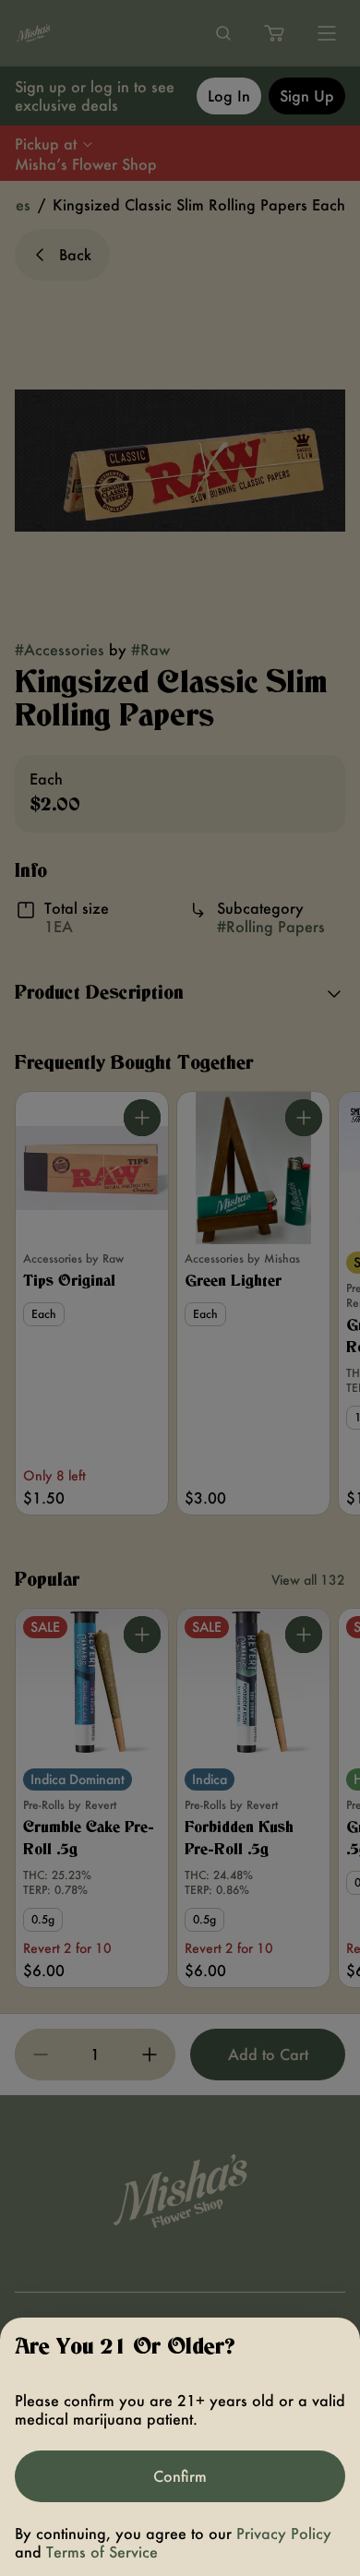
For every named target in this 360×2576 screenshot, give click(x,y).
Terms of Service (102, 2552)
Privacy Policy (284, 2533)
